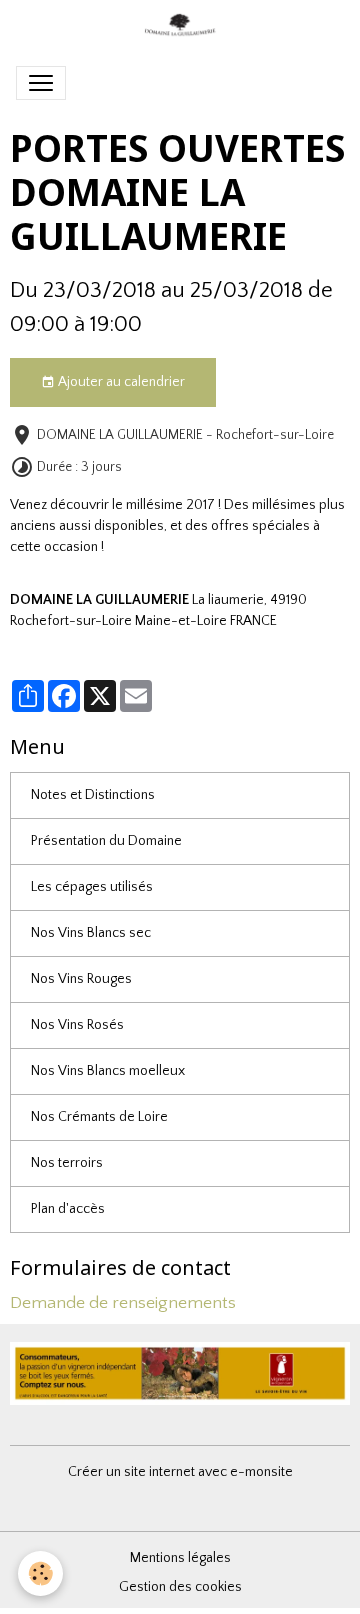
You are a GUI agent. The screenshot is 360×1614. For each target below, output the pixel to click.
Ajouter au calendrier (120, 382)
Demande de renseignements (123, 1303)
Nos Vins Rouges (81, 979)
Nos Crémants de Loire (99, 1117)
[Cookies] (40, 1573)
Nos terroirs (67, 1163)
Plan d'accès (68, 1209)
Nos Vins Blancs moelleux (108, 1071)
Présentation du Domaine (106, 841)
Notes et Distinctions (93, 795)
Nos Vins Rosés (77, 1025)
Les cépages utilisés (92, 887)
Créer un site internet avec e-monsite (180, 1472)
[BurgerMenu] (41, 83)
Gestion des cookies (180, 1587)
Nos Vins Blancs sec (91, 933)
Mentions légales (180, 1558)
